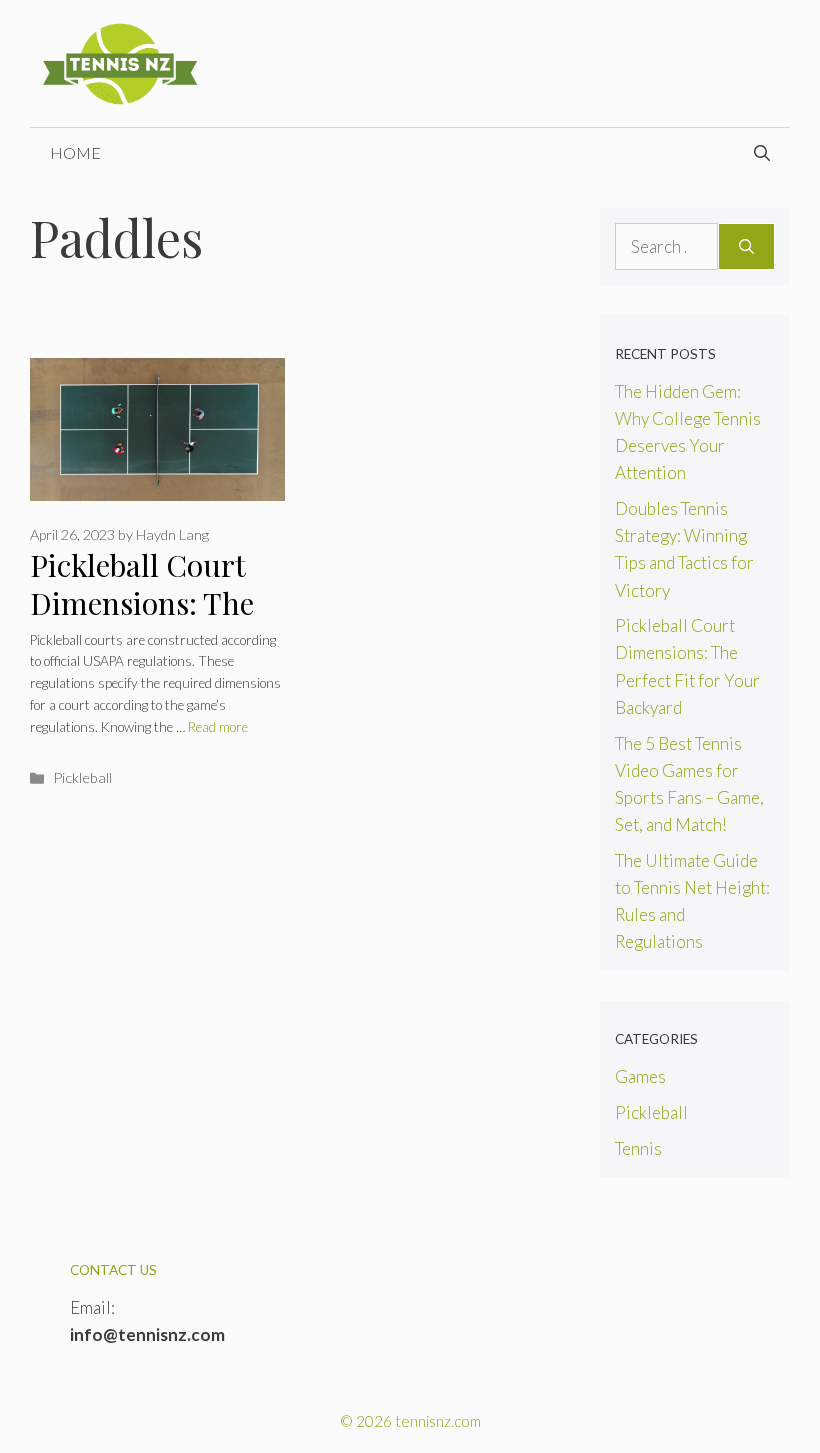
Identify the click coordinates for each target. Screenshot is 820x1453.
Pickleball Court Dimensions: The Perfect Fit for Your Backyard (155, 623)
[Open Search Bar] (762, 153)
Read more (218, 727)
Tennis (638, 1148)
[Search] (746, 247)
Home (75, 152)
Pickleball (82, 777)
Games (640, 1076)
